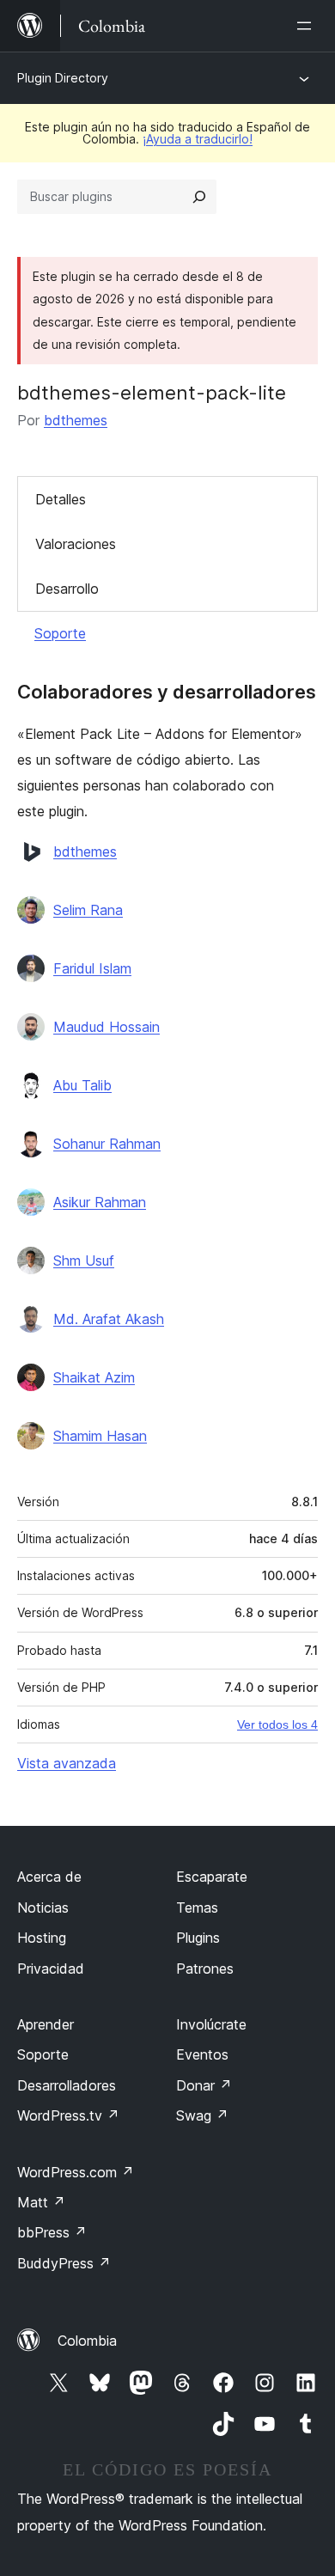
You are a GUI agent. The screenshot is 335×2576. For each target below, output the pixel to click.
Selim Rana (88, 910)
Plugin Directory (63, 78)
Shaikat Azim (94, 1377)
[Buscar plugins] (199, 197)
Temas (197, 1908)
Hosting (42, 1938)
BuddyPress (64, 2263)
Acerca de (49, 1877)
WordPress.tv (68, 2115)
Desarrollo (67, 589)
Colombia (87, 2341)
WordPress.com (76, 2172)
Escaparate (212, 1877)
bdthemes (76, 420)
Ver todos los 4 (277, 1724)
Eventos (202, 2054)
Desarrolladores (67, 2085)
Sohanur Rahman (107, 1144)
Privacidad (51, 1969)
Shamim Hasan (100, 1436)
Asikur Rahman (100, 1202)
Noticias (43, 1908)
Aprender (46, 2024)
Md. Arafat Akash (109, 1319)
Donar (204, 2085)
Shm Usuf (84, 1261)
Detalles (61, 499)
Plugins (198, 1938)
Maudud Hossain (107, 1027)
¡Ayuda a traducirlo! (198, 139)
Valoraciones (76, 544)
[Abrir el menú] (308, 26)
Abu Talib (82, 1085)
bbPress (52, 2232)
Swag (202, 2115)
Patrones (205, 1969)
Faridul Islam (92, 968)
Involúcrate (211, 2024)
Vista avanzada (67, 1763)
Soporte (60, 633)
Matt (41, 2202)
